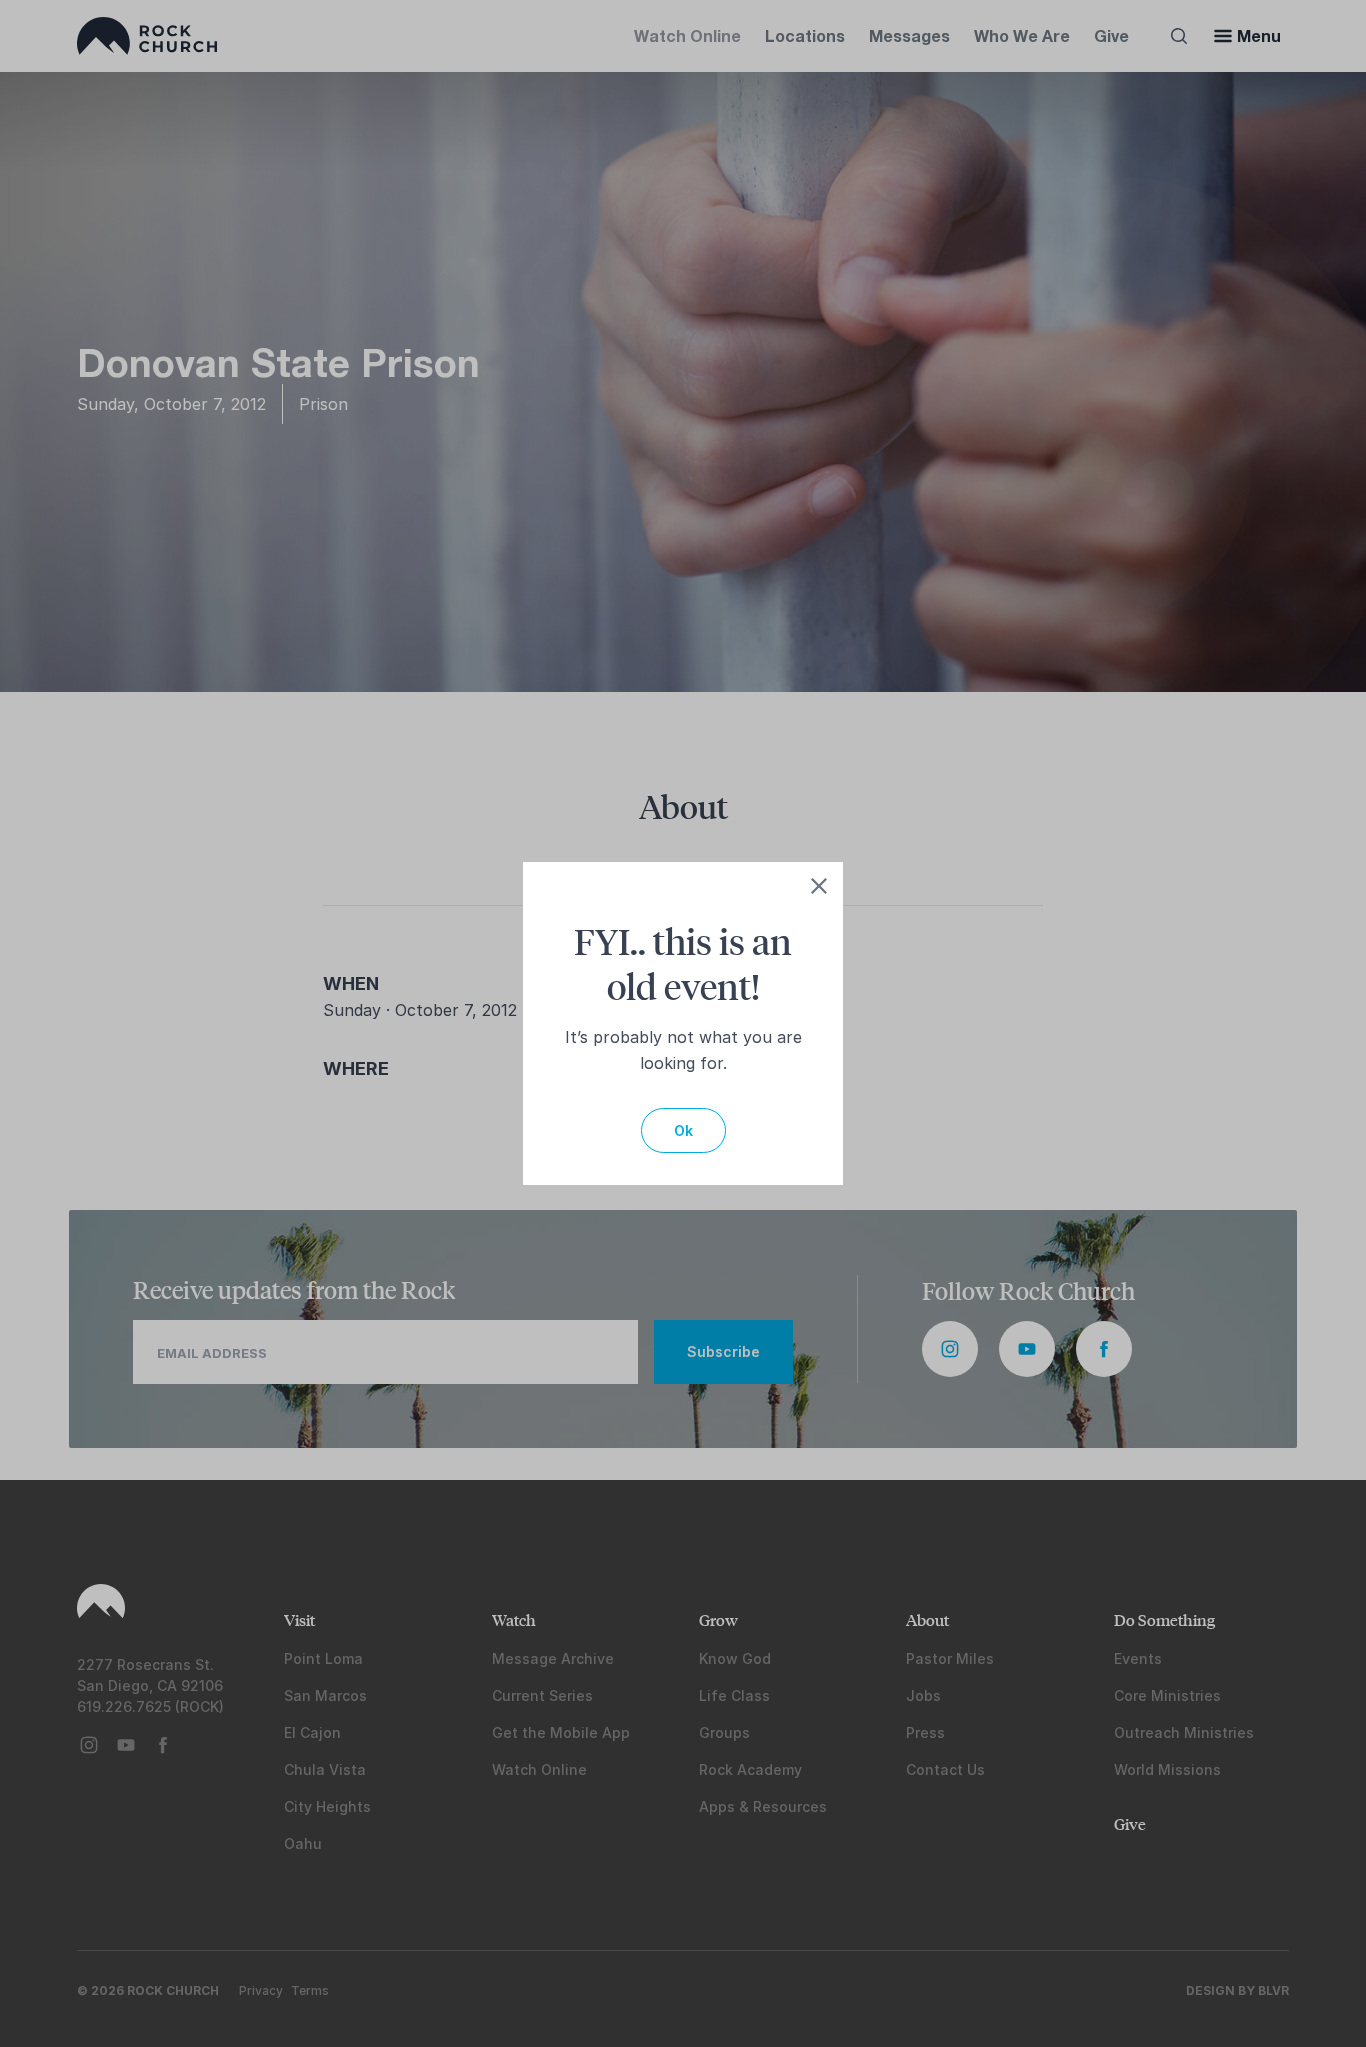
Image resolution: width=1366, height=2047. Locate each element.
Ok (683, 1130)
